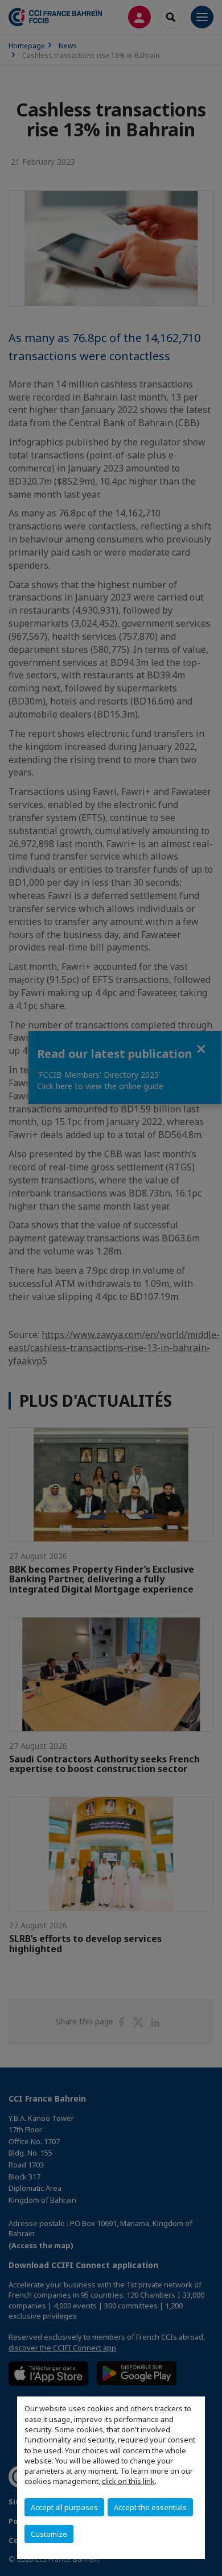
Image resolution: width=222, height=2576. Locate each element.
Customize (49, 2534)
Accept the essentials (150, 2507)
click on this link (128, 2481)
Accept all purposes (64, 2507)
